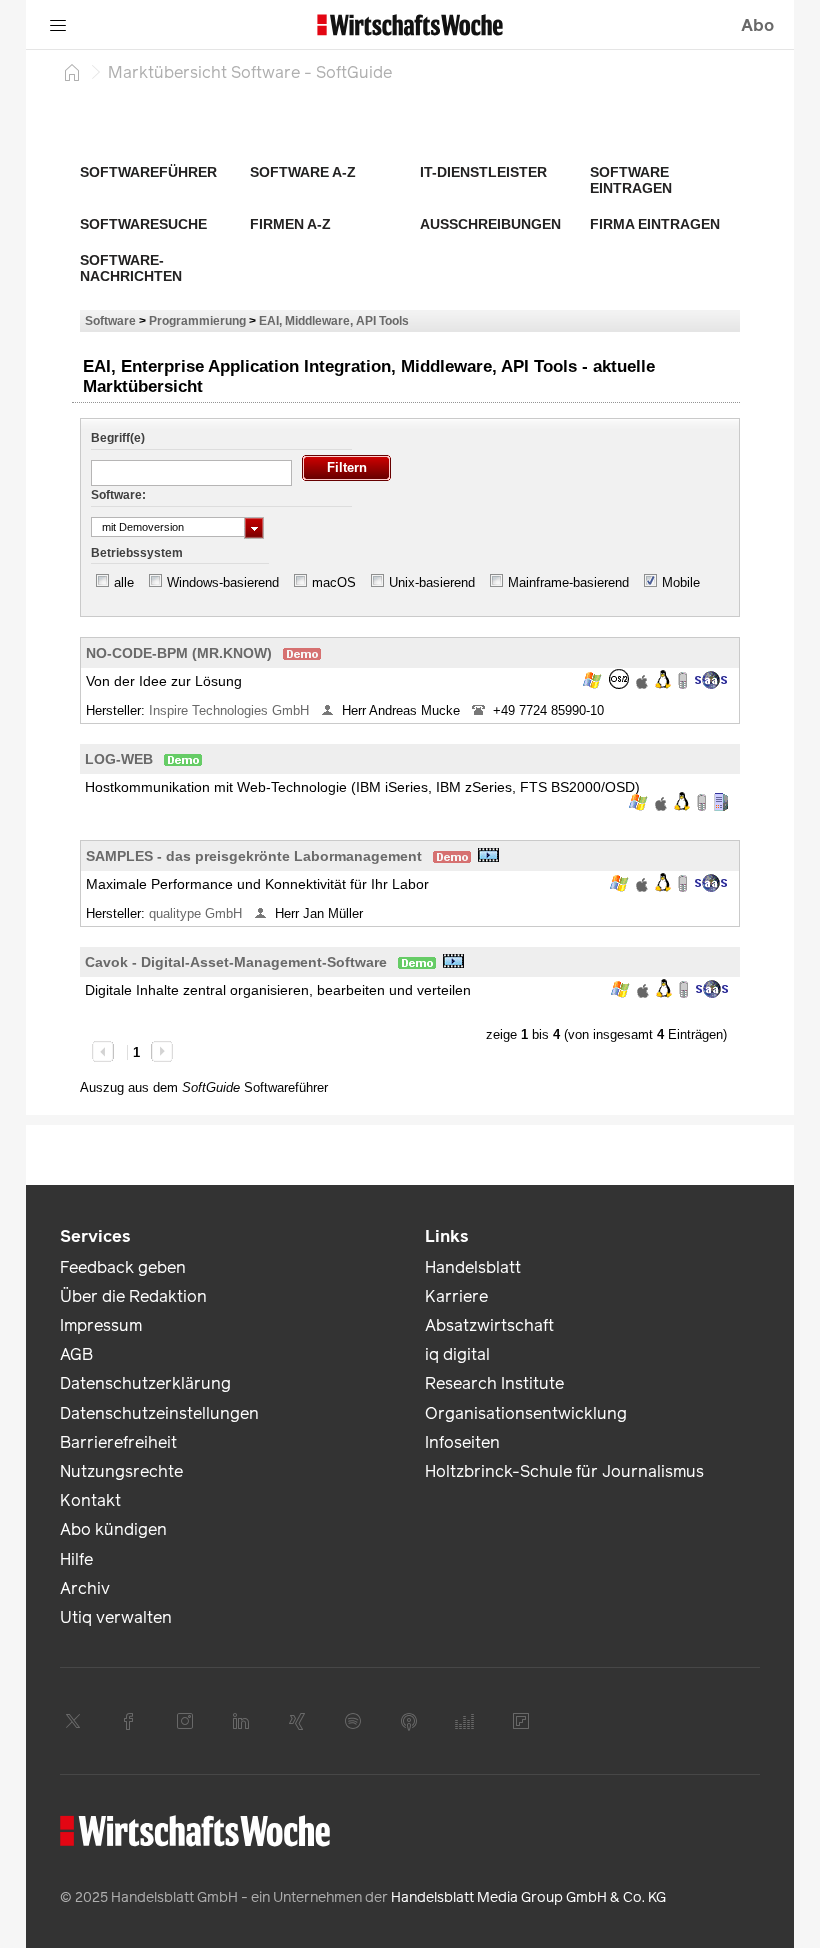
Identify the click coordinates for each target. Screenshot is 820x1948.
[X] (73, 1721)
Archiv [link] (85, 1588)
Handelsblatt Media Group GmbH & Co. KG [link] (528, 1897)
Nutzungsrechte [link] (121, 1471)
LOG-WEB (119, 759)
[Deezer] (465, 1721)
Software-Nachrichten (131, 268)
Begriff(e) (118, 438)
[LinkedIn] (241, 1721)
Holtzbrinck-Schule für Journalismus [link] (564, 1471)
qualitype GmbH (197, 913)
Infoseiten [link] (462, 1442)
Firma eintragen (655, 224)
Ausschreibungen (490, 224)
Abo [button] (757, 25)
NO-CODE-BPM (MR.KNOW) (179, 653)
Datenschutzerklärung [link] (145, 1383)
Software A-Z (303, 172)
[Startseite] (72, 72)
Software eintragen (631, 180)
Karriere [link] (456, 1296)
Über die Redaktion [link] (133, 1296)
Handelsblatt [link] (473, 1267)
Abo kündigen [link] (113, 1529)
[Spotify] (353, 1721)
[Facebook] (129, 1721)
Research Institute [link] (494, 1383)
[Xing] (297, 1721)
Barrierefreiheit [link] (118, 1442)
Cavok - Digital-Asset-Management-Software (236, 962)
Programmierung (197, 320)
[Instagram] (185, 1721)
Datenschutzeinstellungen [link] (159, 1413)
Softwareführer (148, 172)
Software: (118, 495)
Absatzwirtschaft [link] (489, 1325)
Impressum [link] (101, 1325)
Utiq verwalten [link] (116, 1617)
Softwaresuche (143, 224)
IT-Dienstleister (483, 172)
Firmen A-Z (290, 224)
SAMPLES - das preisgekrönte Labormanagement (254, 856)
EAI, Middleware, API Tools (334, 320)
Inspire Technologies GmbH (231, 710)
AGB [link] (76, 1354)
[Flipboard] (521, 1721)
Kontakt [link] (90, 1500)
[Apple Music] (409, 1721)
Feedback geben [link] (123, 1267)
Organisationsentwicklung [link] (526, 1413)
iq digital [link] (457, 1354)
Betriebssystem (137, 553)
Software (110, 320)
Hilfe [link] (76, 1559)
